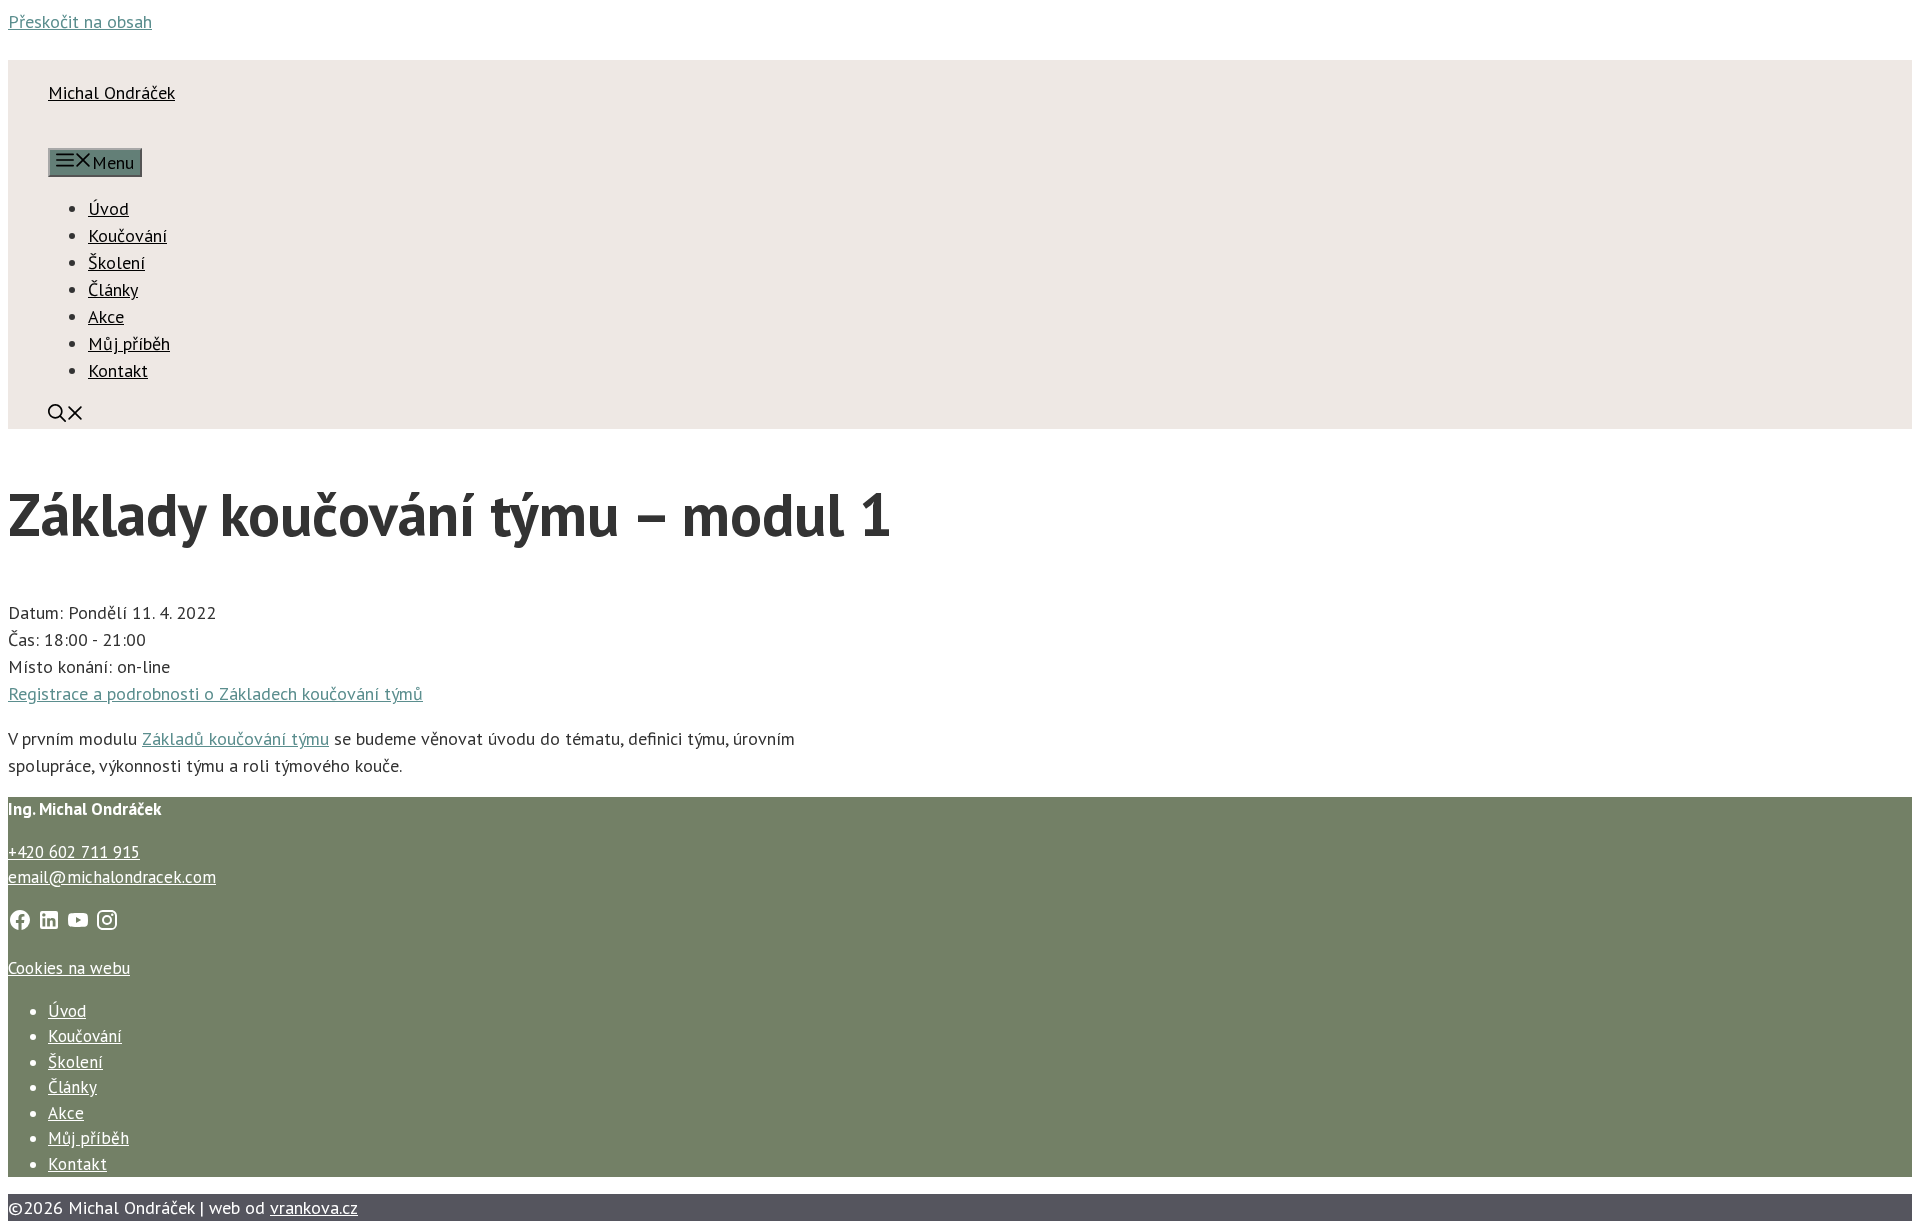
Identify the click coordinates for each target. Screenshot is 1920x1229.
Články (113, 289)
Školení (116, 262)
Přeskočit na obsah (80, 21)
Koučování (127, 235)
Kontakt (118, 370)
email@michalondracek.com (112, 877)
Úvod (108, 208)
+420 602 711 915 (74, 852)
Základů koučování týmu (235, 738)
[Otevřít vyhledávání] (66, 415)
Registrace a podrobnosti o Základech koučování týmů (215, 693)
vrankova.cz (314, 1207)
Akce (106, 316)
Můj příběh (129, 343)
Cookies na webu (69, 968)
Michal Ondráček (111, 92)
